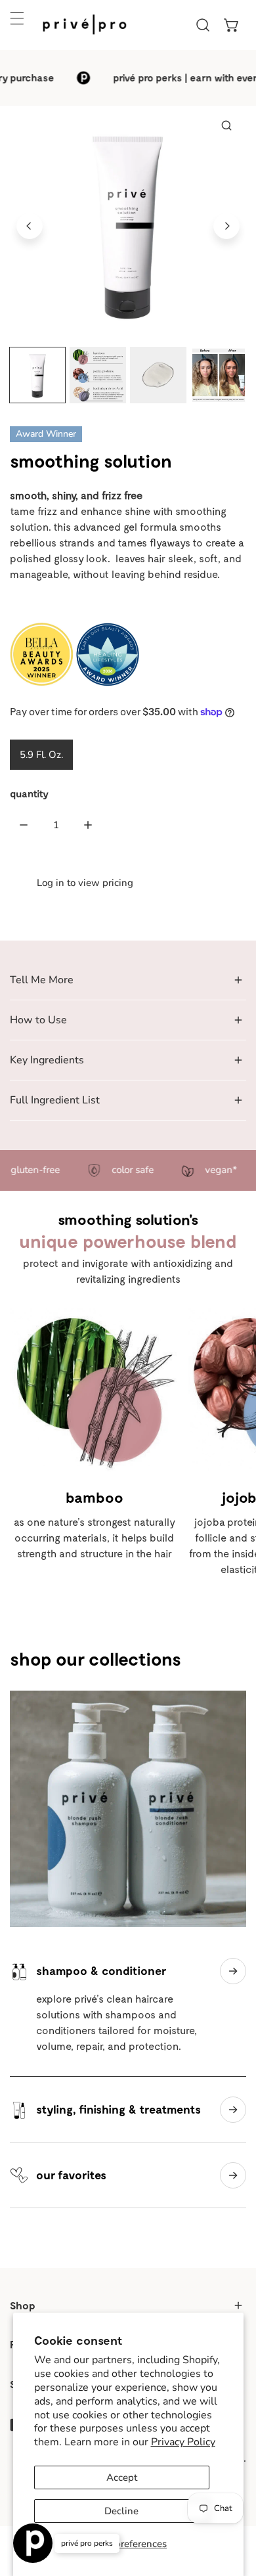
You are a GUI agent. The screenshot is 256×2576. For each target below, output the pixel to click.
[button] (232, 25)
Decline (121, 2511)
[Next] (226, 226)
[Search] (203, 25)
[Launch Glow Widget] (33, 2543)
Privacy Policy (183, 2442)
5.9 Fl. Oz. (41, 755)
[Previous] (30, 226)
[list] (128, 224)
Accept (122, 2477)
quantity (29, 793)
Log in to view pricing (85, 883)
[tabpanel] (128, 980)
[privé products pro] (85, 25)
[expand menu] (17, 18)
